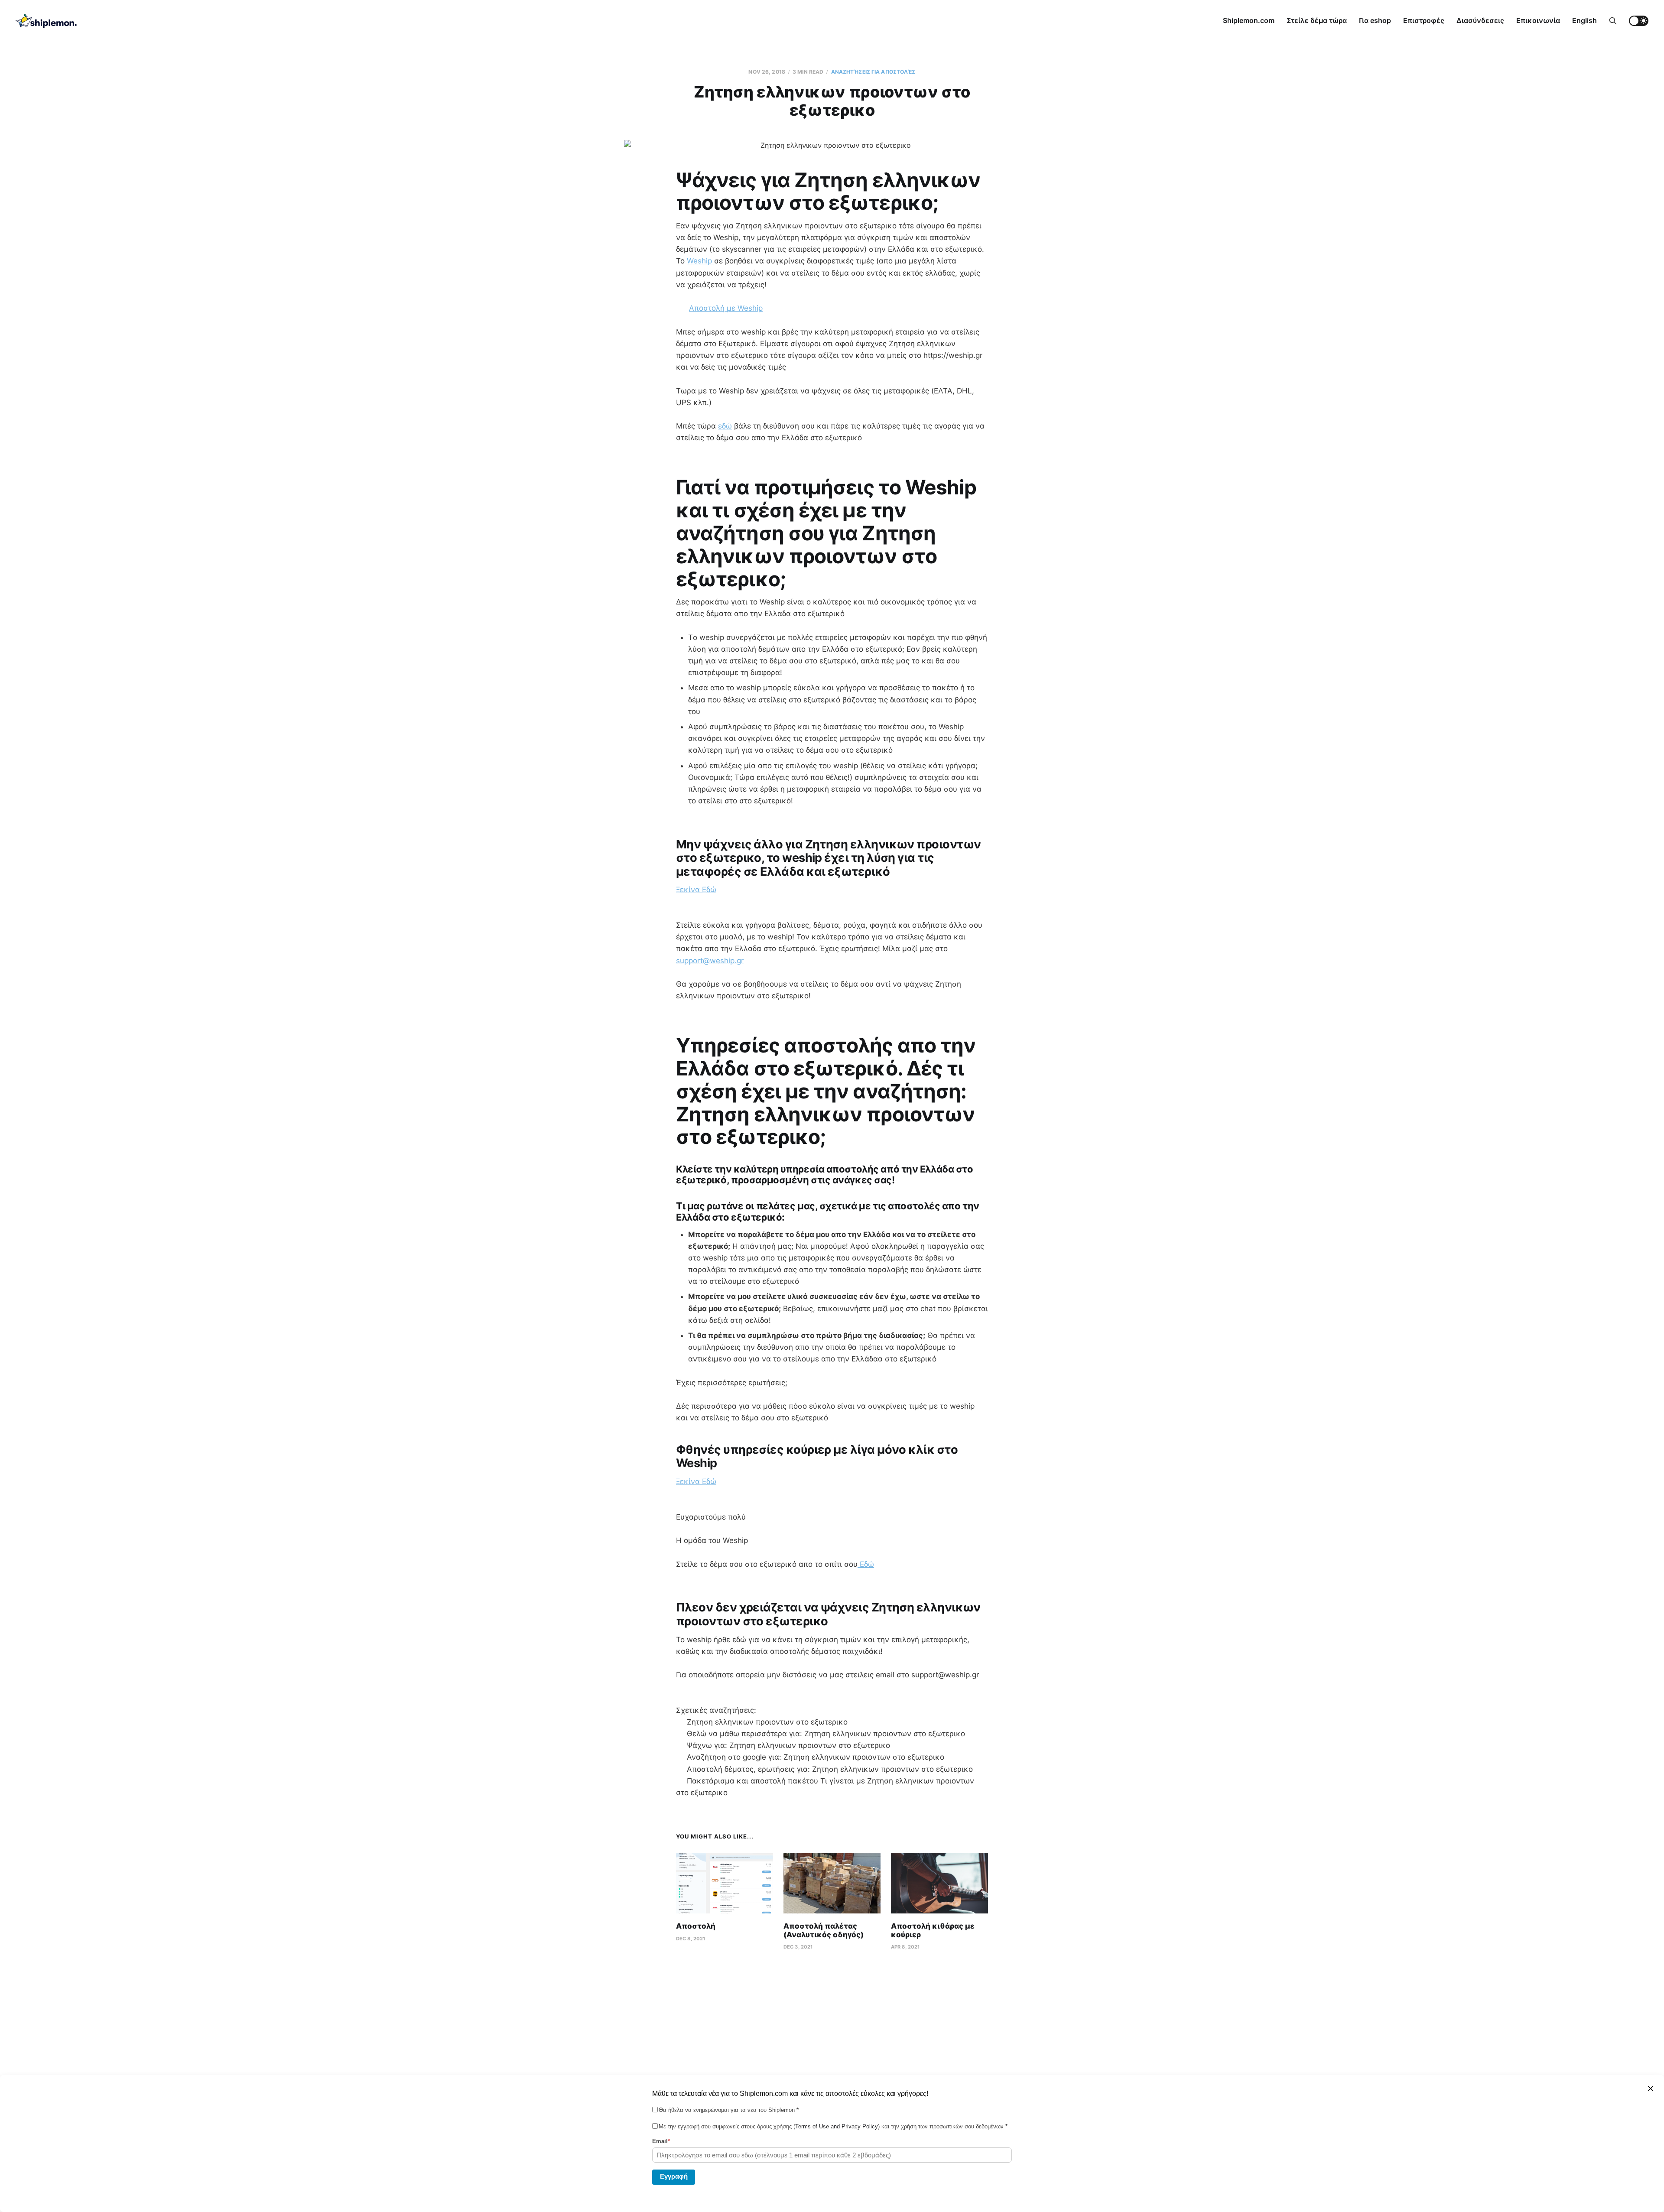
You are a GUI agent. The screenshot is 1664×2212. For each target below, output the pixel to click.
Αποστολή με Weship (726, 308)
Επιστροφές (1424, 20)
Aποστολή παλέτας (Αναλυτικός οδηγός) (824, 1930)
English (1584, 20)
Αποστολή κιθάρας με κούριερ (933, 1930)
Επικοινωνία (1538, 20)
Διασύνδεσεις (1480, 20)
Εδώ (866, 1564)
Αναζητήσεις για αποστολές (873, 72)
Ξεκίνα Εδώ (696, 890)
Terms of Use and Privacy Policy (837, 2126)
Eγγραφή (674, 2176)
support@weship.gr (710, 961)
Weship (700, 261)
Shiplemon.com (1249, 20)
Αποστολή (696, 1926)
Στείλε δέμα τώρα (1317, 20)
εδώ (725, 426)
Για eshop (1375, 20)
